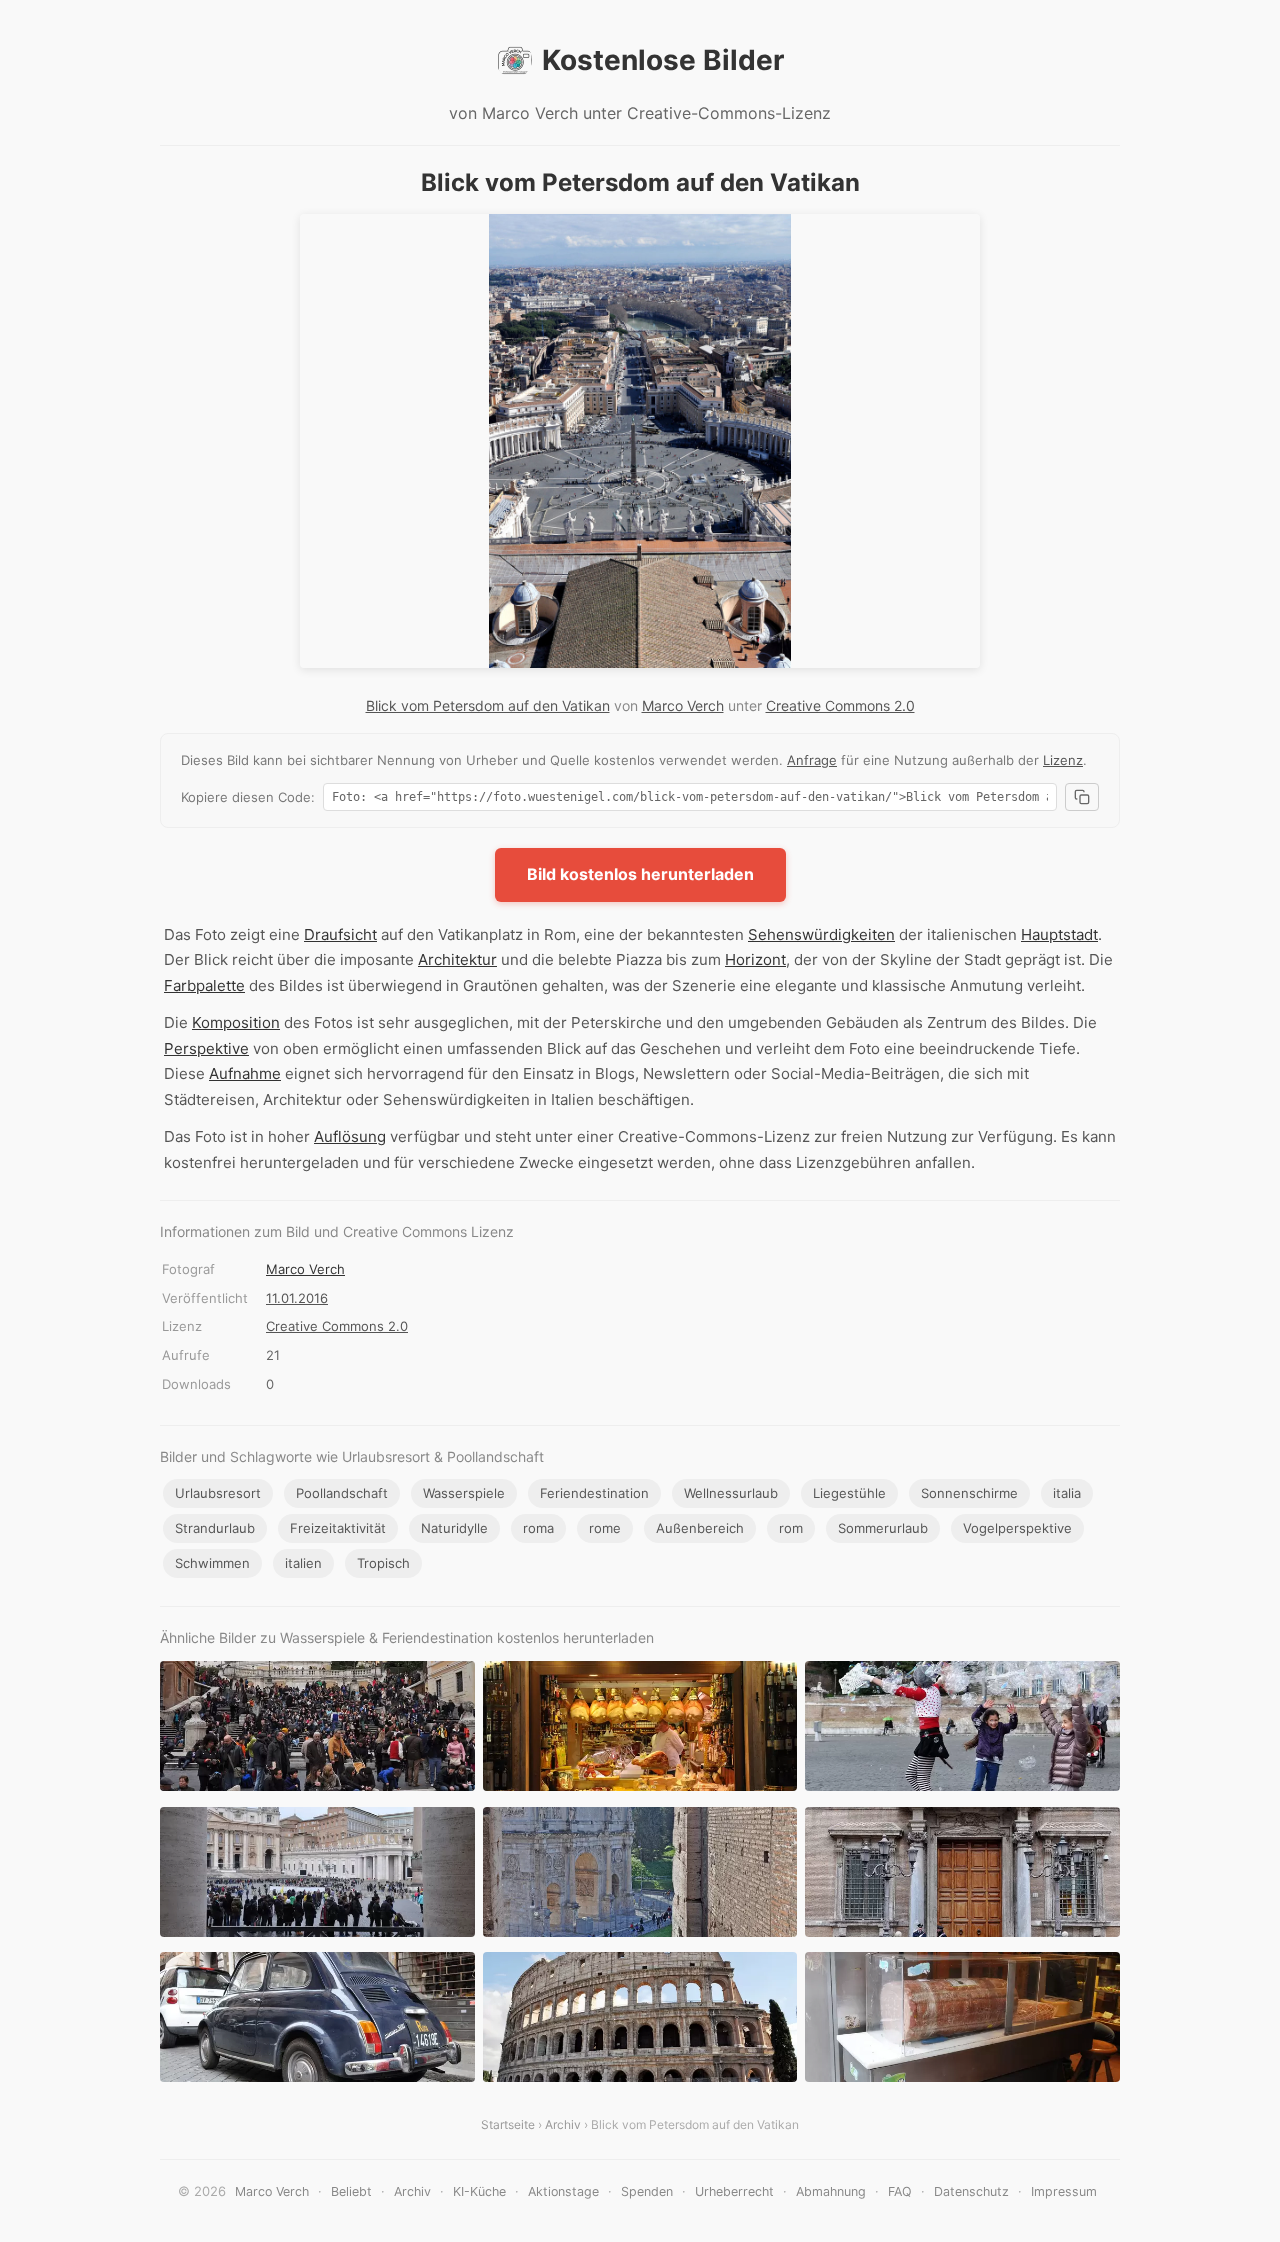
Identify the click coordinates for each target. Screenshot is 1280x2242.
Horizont (755, 959)
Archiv (563, 2124)
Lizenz (1063, 760)
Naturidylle (454, 1528)
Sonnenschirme (969, 1493)
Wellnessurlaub (731, 1493)
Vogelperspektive (1017, 1528)
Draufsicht (340, 934)
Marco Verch (683, 705)
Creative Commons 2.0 (840, 705)
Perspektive (206, 1048)
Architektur (457, 959)
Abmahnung (831, 2191)
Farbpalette (204, 985)
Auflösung (350, 1136)
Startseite (508, 2124)
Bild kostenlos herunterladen (640, 874)
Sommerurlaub (883, 1528)
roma (538, 1528)
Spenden (647, 2191)
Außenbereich (700, 1528)
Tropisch (383, 1563)
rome (605, 1528)
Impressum (1064, 2191)
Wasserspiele (464, 1493)
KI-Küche (479, 2191)
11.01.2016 (297, 1298)
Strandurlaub (215, 1528)
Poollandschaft (342, 1493)
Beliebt (351, 2191)
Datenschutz (971, 2191)
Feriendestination (594, 1493)
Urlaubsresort (218, 1493)
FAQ (900, 2191)
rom (791, 1528)
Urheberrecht (734, 2191)
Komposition (236, 1022)
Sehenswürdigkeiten (821, 934)
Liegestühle (849, 1493)
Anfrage (812, 760)
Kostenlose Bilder (663, 60)
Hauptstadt (1059, 934)
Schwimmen (212, 1563)
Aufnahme (245, 1073)
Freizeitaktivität (338, 1528)
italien (303, 1563)
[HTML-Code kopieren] (1082, 797)
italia (1067, 1493)
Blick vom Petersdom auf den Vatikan (488, 705)
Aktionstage (563, 2191)
